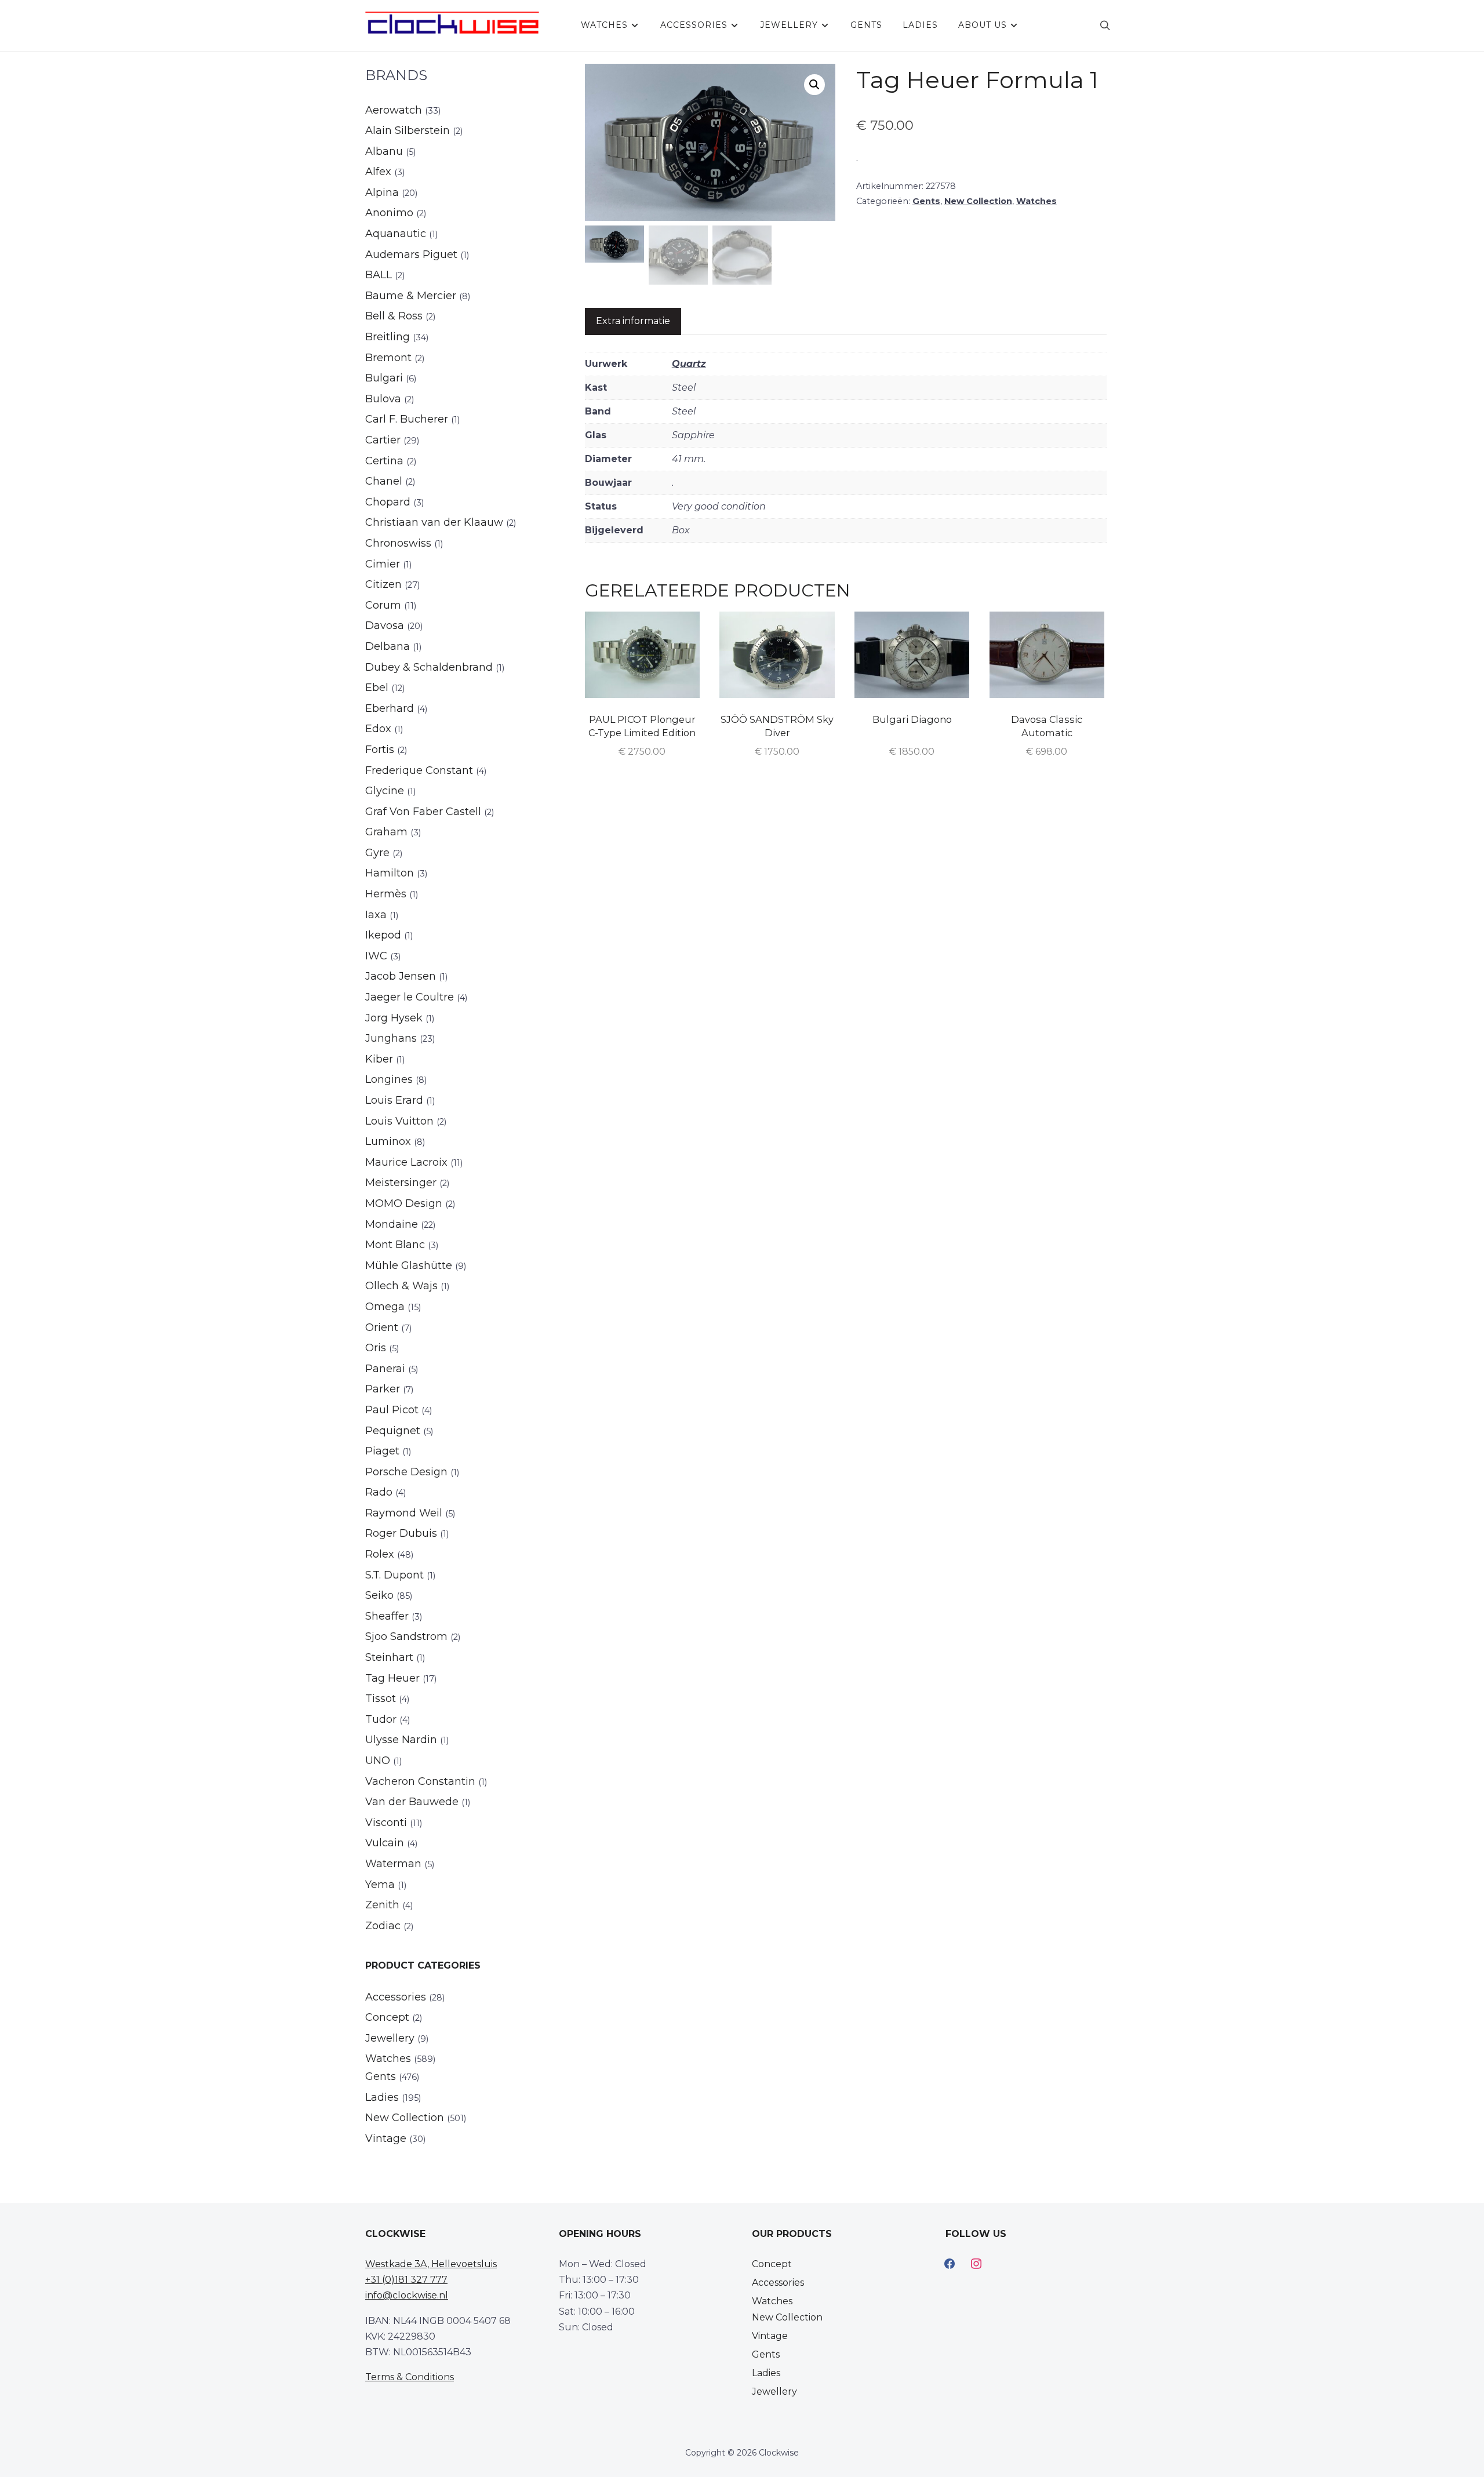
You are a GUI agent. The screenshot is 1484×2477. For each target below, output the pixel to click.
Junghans (391, 1038)
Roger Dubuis (401, 1533)
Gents (866, 25)
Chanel (384, 481)
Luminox (388, 1141)
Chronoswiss (398, 543)
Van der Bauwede (412, 1802)
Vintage (386, 2138)
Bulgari (384, 378)
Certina (384, 461)
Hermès (386, 894)
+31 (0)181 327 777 (406, 2280)
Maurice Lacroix (406, 1162)
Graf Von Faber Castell (423, 812)
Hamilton (390, 873)
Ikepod (383, 935)
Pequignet (393, 1431)
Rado (379, 1492)
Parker (383, 1389)
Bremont (388, 358)
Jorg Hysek (394, 1018)
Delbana (388, 646)
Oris (376, 1348)
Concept (387, 2017)
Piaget (382, 1451)
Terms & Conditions (410, 2377)
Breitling (388, 337)
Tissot (381, 1698)
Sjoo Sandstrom (406, 1636)
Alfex (378, 172)
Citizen (383, 584)
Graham (386, 832)
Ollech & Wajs (401, 1286)
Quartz (689, 364)
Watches (604, 25)
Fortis (380, 750)
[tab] (633, 321)
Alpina (382, 192)
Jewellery (789, 25)
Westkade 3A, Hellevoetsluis (431, 2264)
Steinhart (389, 1657)
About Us (983, 25)
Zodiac (383, 1926)
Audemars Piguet (411, 254)
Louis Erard (394, 1100)
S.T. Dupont (394, 1575)
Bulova (383, 399)
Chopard (388, 502)
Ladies (920, 25)
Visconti (386, 1823)
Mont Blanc (395, 1245)
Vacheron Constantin (420, 1781)
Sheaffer (387, 1616)
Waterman (393, 1864)
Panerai (385, 1369)
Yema (380, 1885)
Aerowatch (394, 110)
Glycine (385, 791)
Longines (389, 1079)
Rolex (380, 1554)
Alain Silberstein (408, 130)
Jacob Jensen (401, 976)
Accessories (694, 25)
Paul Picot (392, 1410)
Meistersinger (401, 1183)
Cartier (383, 440)
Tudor (381, 1719)
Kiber (379, 1059)
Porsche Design (406, 1472)
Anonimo (389, 213)
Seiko (379, 1595)
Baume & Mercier (411, 296)
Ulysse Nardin (401, 1740)
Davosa (385, 625)
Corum (383, 605)
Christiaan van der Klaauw (434, 522)
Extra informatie (633, 321)
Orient (382, 1327)
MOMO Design (404, 1203)
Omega (385, 1307)
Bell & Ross (394, 316)
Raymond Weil (404, 1513)
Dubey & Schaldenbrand (429, 667)
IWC (376, 956)
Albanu (384, 151)
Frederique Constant (419, 770)
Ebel (377, 688)
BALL (379, 275)
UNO (378, 1761)
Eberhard (390, 708)
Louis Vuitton (399, 1121)
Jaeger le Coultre (410, 997)
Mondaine (392, 1224)
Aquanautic (396, 234)
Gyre (377, 853)
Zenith (382, 1905)
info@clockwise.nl (407, 2295)
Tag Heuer (392, 1678)
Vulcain (385, 1843)
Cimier (383, 564)
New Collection (978, 201)
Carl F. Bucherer (407, 419)
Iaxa (376, 915)
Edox (378, 729)
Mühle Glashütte (409, 1265)
